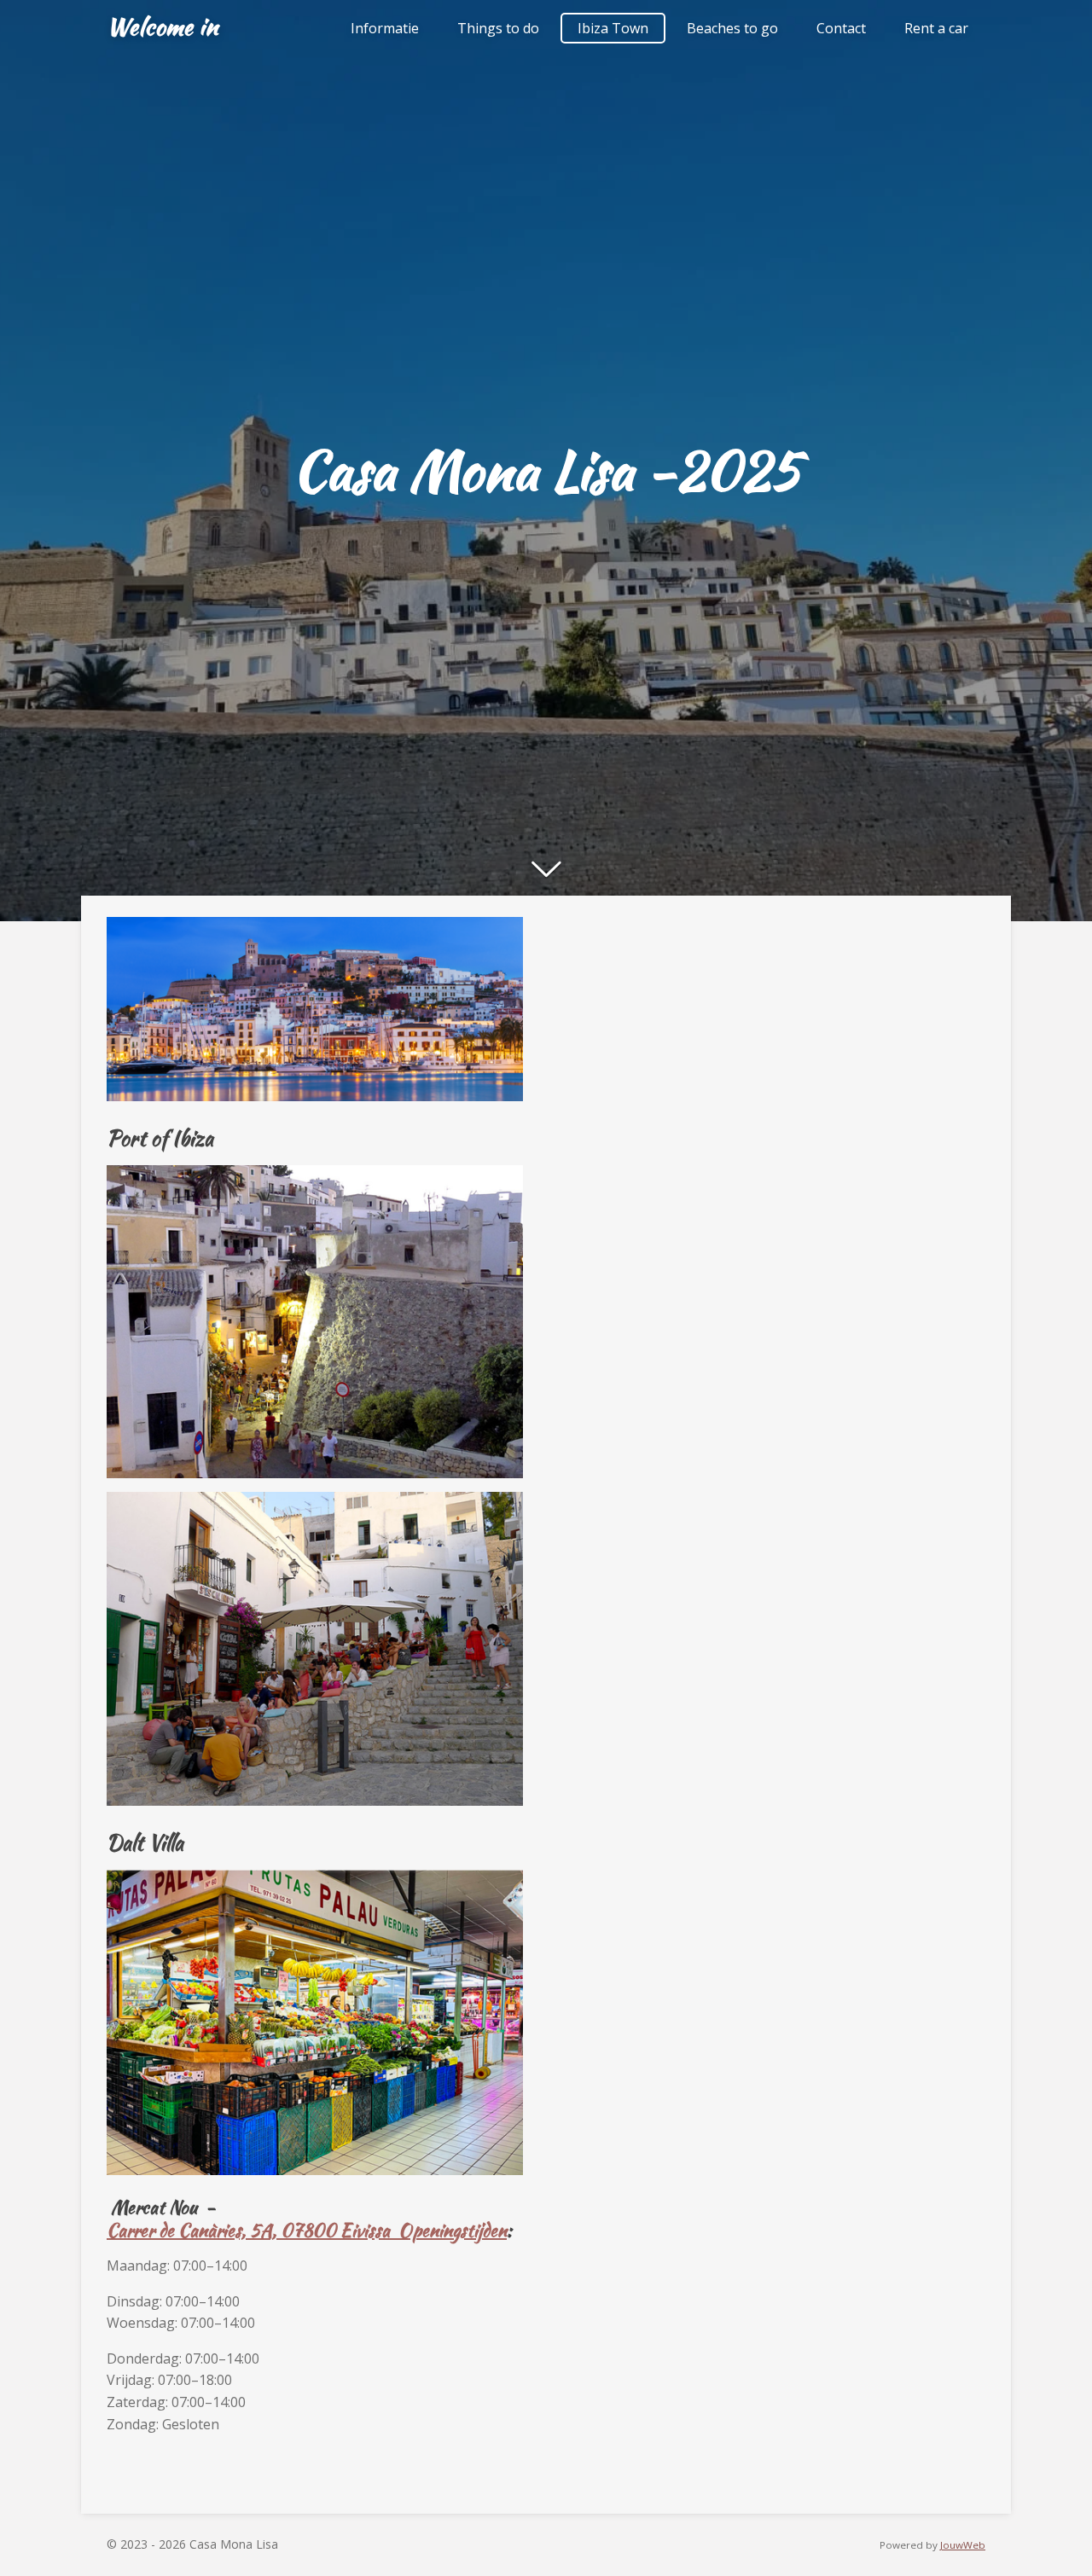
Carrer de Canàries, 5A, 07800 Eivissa (253, 2230)
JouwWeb (963, 2545)
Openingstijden (453, 2230)
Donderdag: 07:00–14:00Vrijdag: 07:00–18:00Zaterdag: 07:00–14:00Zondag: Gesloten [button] (183, 2391)
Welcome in (163, 26)
